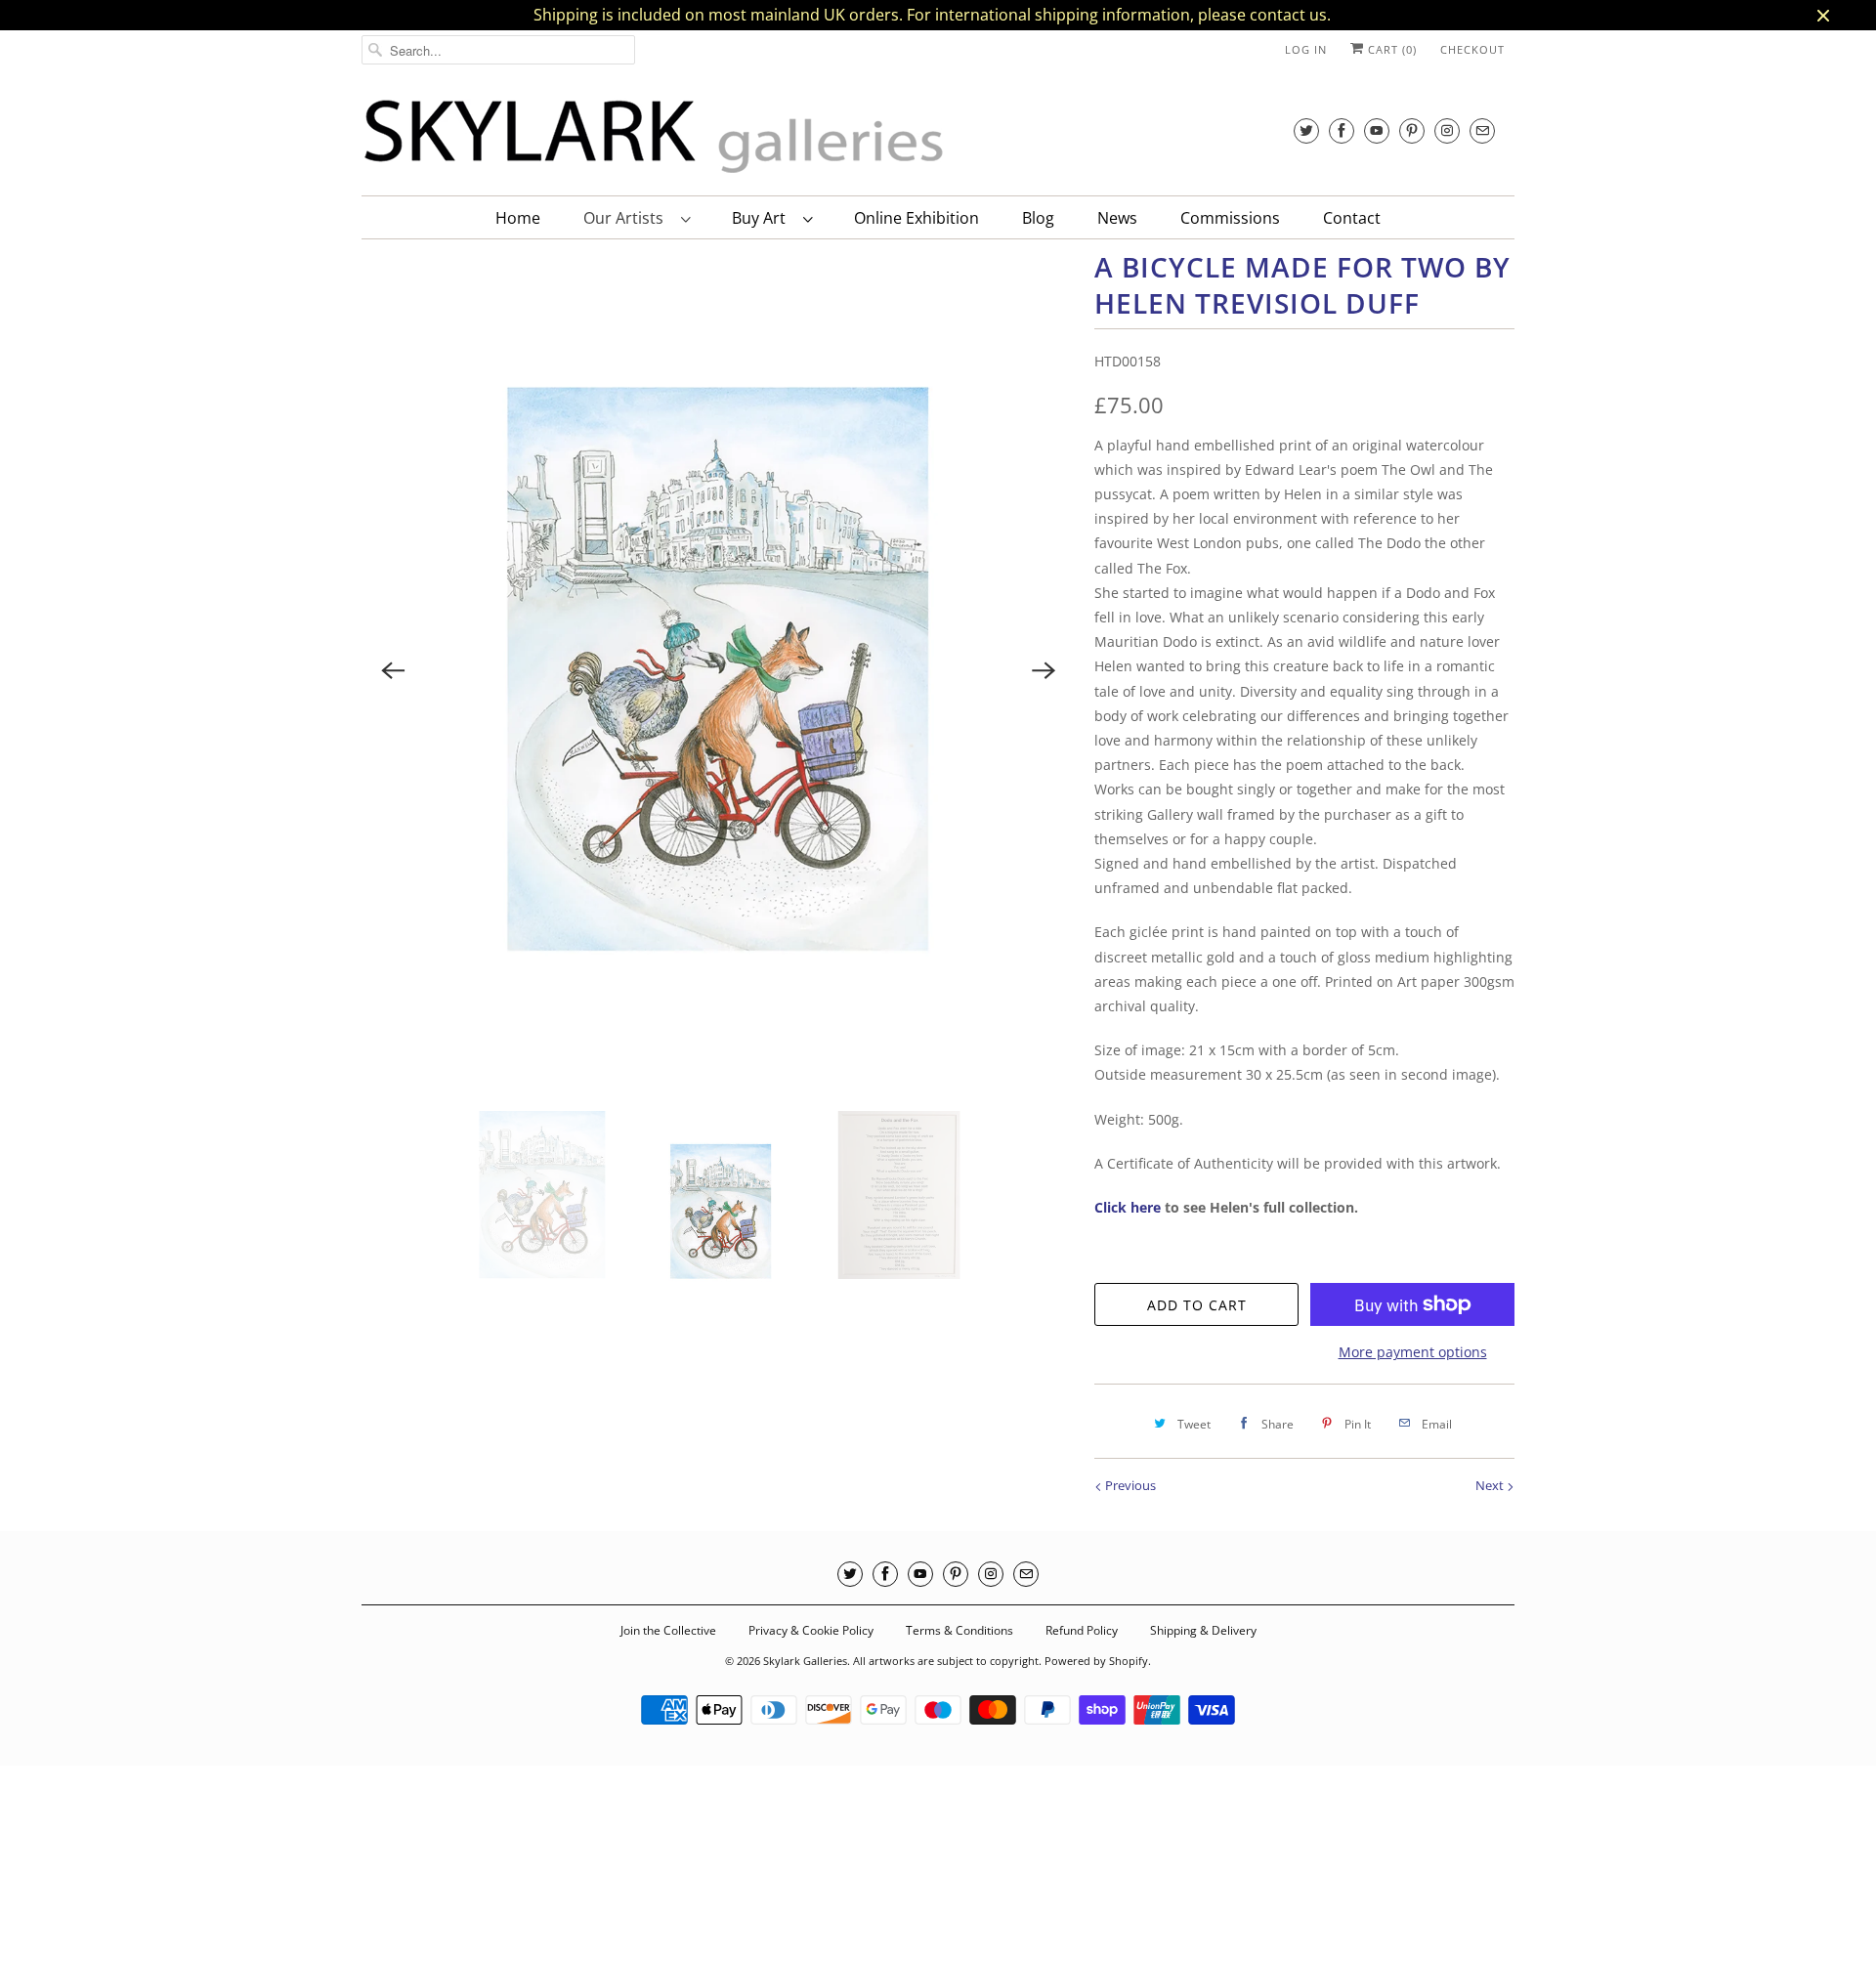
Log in (1306, 49)
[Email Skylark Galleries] (1482, 130)
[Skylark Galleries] (655, 137)
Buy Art (763, 218)
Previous (1129, 1485)
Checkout (1472, 49)
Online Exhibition (917, 218)
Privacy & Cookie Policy (811, 1630)
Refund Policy (1082, 1630)
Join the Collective (668, 1630)
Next (1491, 1485)
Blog (1038, 218)
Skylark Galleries (805, 1661)
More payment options (1413, 1352)
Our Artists (627, 218)
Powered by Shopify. (1098, 1661)
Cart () (1390, 49)
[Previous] (393, 670)
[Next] (1044, 670)
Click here (1128, 1207)
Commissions (1230, 218)
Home (518, 218)
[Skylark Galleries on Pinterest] (1412, 130)
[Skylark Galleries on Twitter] (1306, 130)
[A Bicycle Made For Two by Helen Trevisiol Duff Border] (718, 670)
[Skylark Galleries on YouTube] (1377, 130)
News (1117, 218)
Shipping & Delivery (1203, 1630)
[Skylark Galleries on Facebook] (1342, 130)
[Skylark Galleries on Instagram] (1447, 130)
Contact (1352, 218)
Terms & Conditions (959, 1630)
